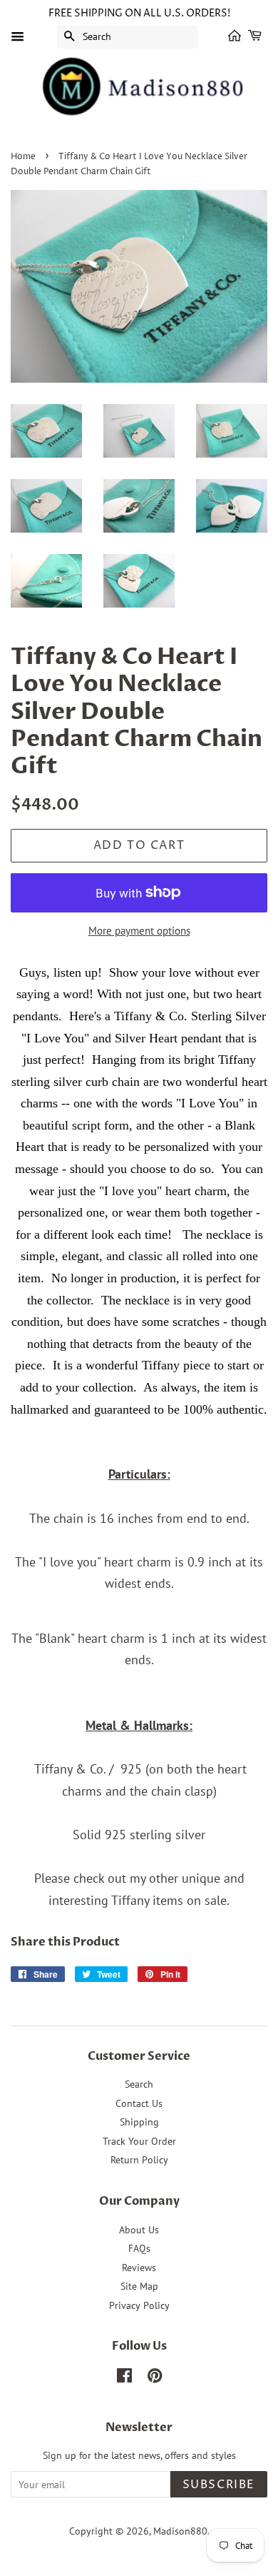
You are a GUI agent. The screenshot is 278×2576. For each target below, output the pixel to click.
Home (23, 157)
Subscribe (219, 2485)
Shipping (139, 2122)
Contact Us (139, 2103)
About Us (139, 2230)
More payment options (139, 931)
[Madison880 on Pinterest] (155, 2378)
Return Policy (139, 2160)
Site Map (139, 2286)
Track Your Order (139, 2141)
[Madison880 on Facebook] (124, 2378)
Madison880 (180, 2531)
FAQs (139, 2248)
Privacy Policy (139, 2305)
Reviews (139, 2268)
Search (139, 2084)
